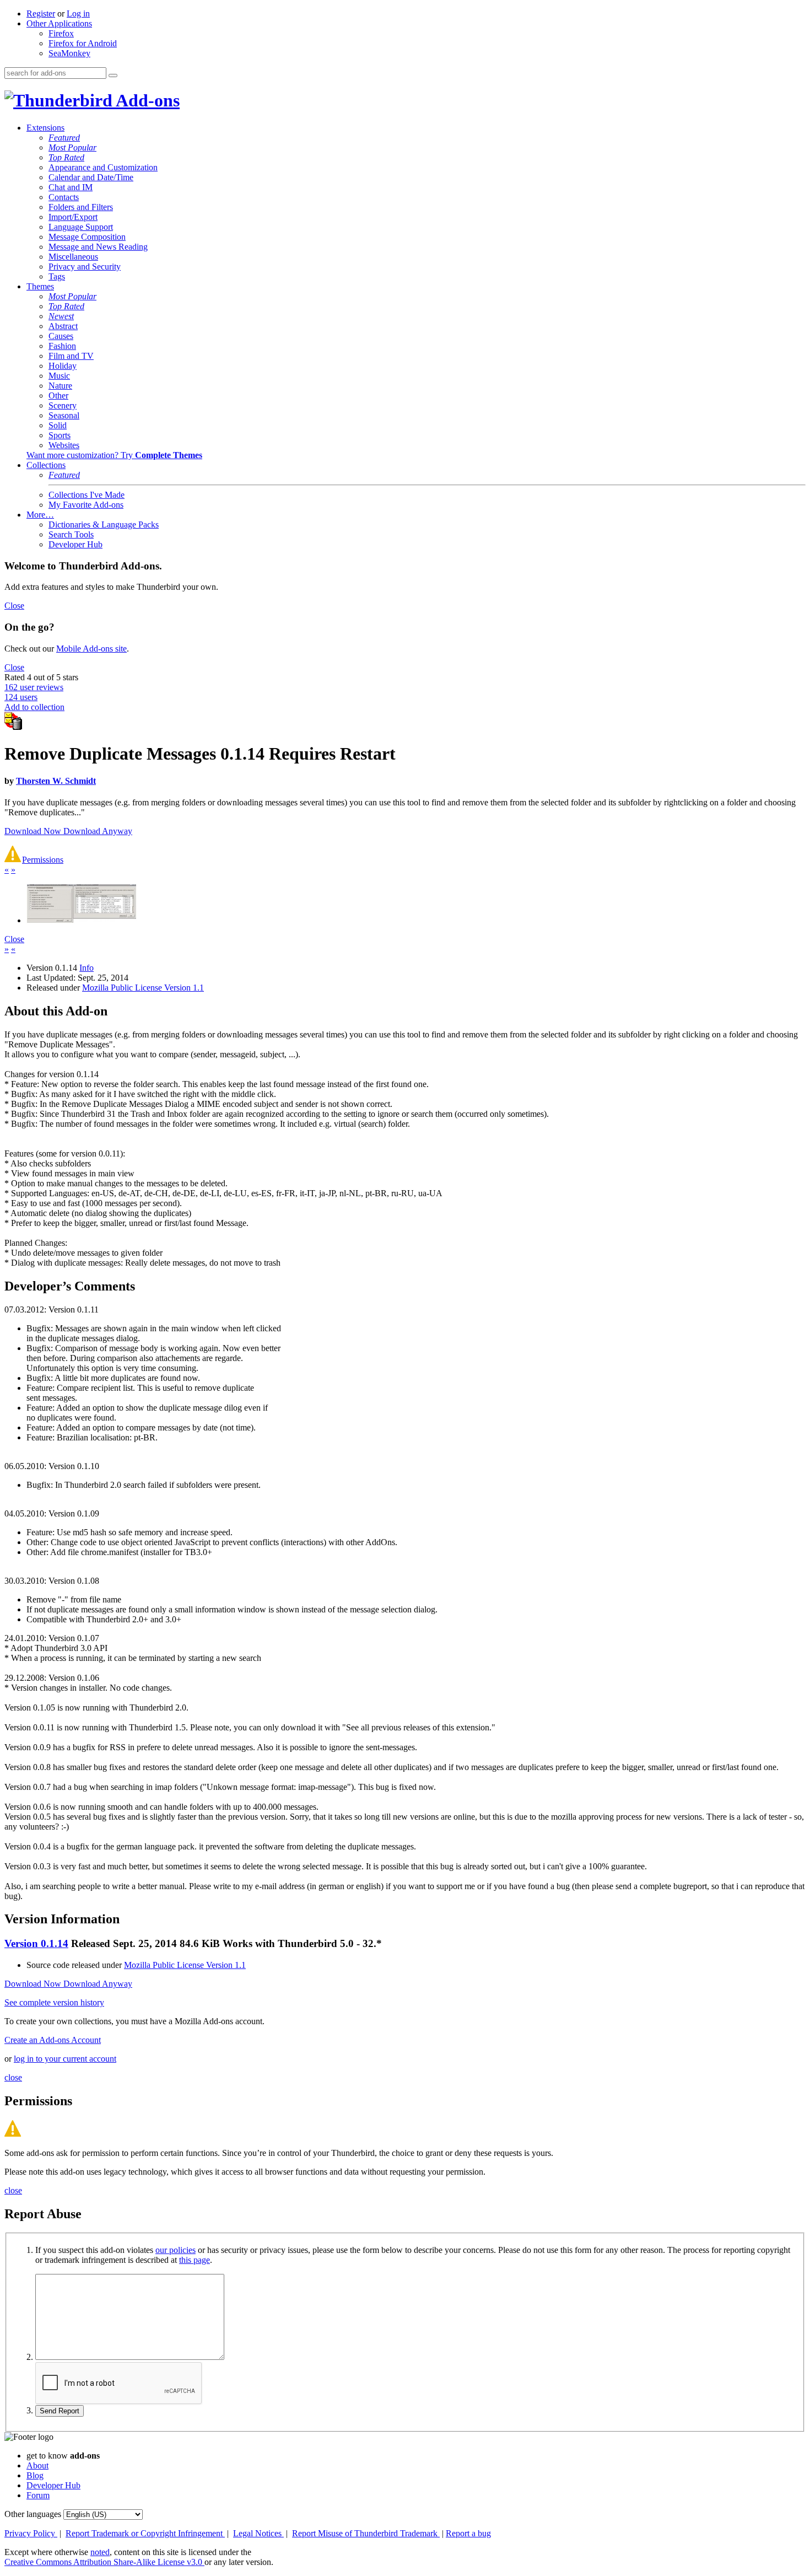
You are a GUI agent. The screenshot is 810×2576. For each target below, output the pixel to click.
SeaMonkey (69, 53)
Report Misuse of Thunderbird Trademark (366, 2533)
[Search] (113, 76)
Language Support (81, 227)
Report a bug (468, 2533)
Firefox (61, 33)
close (13, 2077)
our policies (175, 2250)
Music (59, 376)
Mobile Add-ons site (91, 649)
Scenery (63, 405)
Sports (60, 435)
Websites (64, 445)
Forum (38, 2495)
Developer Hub (75, 544)
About (37, 2465)
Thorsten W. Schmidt (56, 781)
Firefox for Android (83, 43)
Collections (46, 465)
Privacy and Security (85, 267)
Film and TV (71, 356)
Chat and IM (71, 187)
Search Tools (71, 534)
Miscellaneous (73, 257)
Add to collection (34, 707)
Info (87, 968)
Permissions (43, 860)
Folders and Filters (81, 207)
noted (100, 2552)
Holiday (63, 366)
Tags (57, 276)
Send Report (60, 2411)
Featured (64, 138)
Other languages (33, 2514)
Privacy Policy (31, 2533)
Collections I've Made (87, 495)
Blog (35, 2475)
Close (14, 606)
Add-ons (146, 100)
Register (41, 14)
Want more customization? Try (114, 455)
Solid (58, 425)
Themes (40, 286)
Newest (61, 316)
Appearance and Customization (103, 167)
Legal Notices (258, 2533)
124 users (21, 697)
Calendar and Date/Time (91, 177)
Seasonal (64, 415)
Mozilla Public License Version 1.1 (143, 988)
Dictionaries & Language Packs (104, 525)
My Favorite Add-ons (86, 505)
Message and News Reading (98, 247)
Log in (78, 14)
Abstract (63, 326)
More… (40, 515)
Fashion (62, 346)
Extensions (45, 128)
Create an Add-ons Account (53, 2040)
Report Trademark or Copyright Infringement (145, 2533)
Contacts (64, 197)
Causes (61, 336)
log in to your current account (65, 2059)
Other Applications (59, 23)
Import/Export (73, 217)
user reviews (34, 687)
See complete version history (54, 2002)
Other (58, 396)
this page (195, 2260)
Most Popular (72, 147)
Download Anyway (98, 831)
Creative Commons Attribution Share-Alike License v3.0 (104, 2562)
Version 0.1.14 (36, 1943)
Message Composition (87, 237)
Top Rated (66, 157)
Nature (60, 386)
